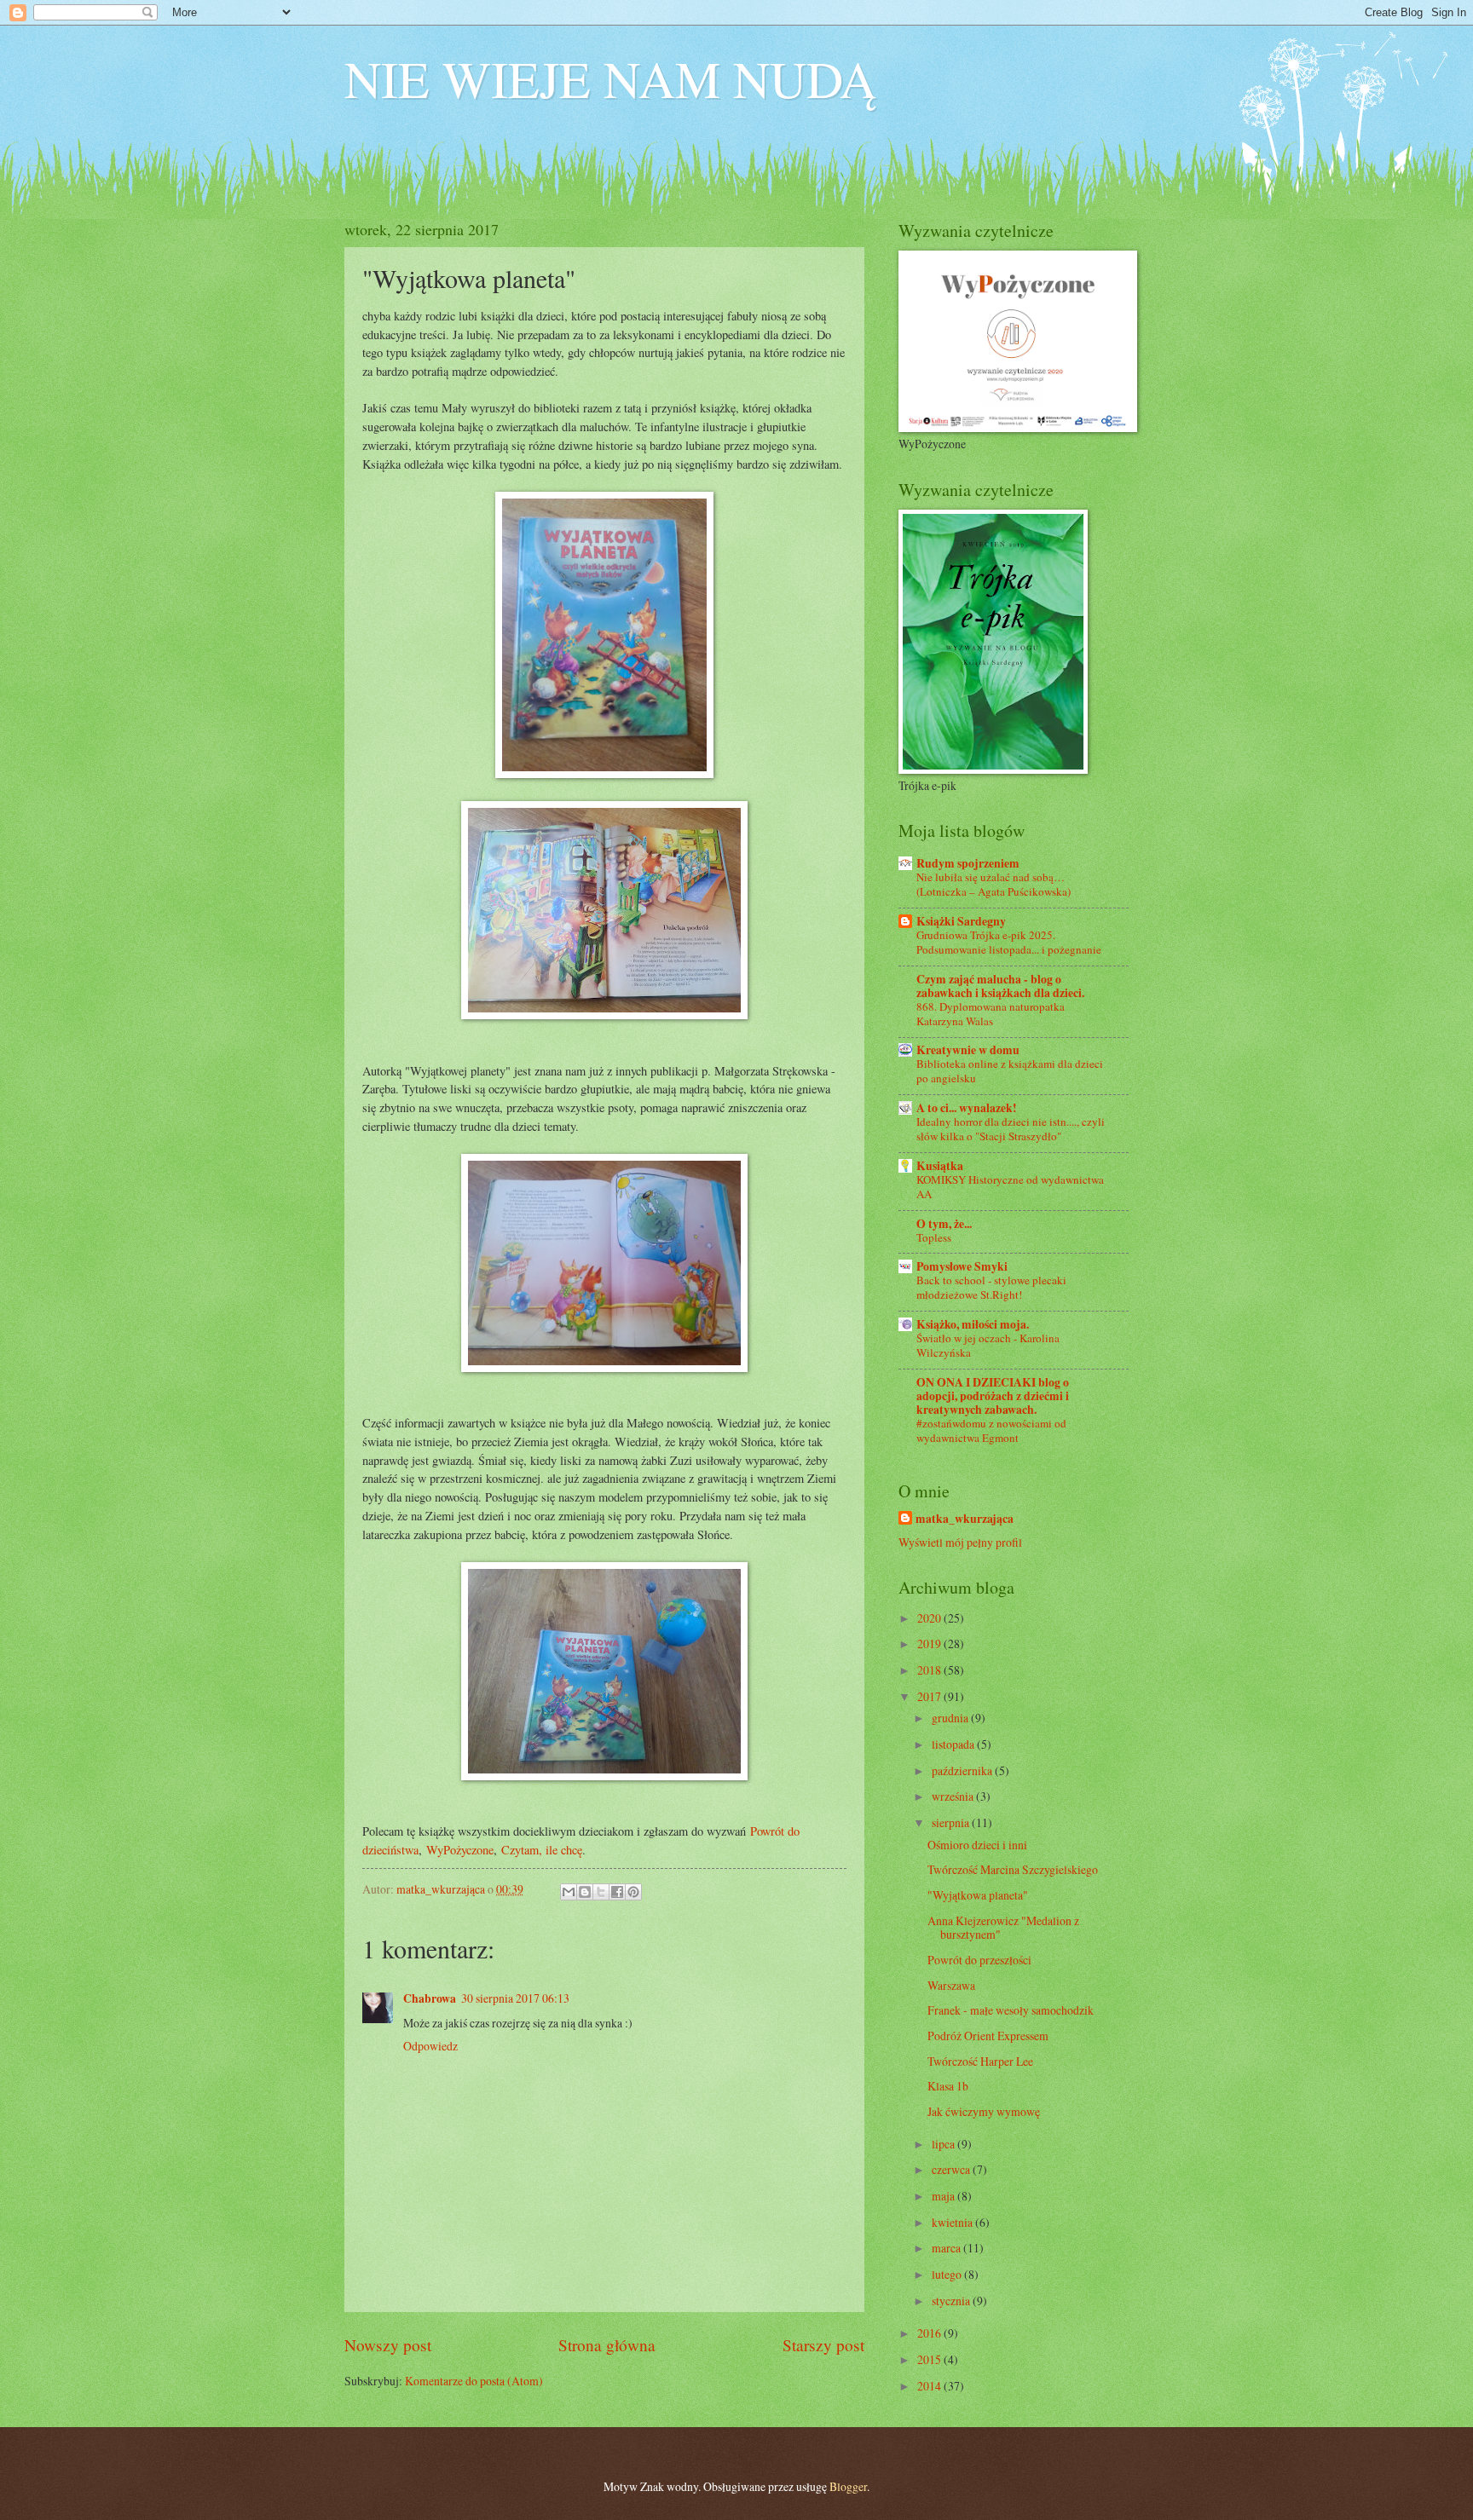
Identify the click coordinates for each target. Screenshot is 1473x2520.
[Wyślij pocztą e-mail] (569, 1892)
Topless (934, 1237)
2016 (930, 2333)
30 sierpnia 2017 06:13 (515, 1998)
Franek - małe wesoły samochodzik (1011, 2010)
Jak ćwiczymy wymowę (984, 2111)
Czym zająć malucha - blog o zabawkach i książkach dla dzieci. (1000, 986)
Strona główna (607, 2345)
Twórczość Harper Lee (980, 2061)
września (954, 1796)
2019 (930, 1643)
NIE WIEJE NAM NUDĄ (610, 78)
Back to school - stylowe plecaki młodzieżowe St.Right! (991, 1287)
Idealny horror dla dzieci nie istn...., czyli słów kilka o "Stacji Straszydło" (1011, 1129)
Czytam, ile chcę (542, 1850)
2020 (930, 1618)
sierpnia (952, 1822)
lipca (944, 2144)
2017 (930, 1696)
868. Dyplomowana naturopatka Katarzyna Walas (991, 1014)
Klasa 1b (948, 2086)
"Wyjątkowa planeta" (978, 1895)
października (963, 1770)
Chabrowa (430, 1998)
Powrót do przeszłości (979, 1960)
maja (944, 2196)
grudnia (951, 1718)
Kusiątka (940, 1166)
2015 (930, 2359)
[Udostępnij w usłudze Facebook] (617, 1892)
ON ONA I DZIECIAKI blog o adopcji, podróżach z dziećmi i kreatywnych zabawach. (993, 1396)
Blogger (848, 2486)
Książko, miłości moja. (973, 1324)
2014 (930, 2386)
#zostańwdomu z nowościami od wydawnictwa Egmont (991, 1430)
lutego (948, 2274)
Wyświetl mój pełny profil (960, 1542)
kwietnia (953, 2222)
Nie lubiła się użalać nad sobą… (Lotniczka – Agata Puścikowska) (994, 884)
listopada (954, 1744)
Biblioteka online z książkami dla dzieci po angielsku (1010, 1071)
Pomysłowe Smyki (962, 1266)
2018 (930, 1670)
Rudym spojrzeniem (968, 863)
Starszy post (823, 2345)
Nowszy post (388, 2345)
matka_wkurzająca (965, 1519)
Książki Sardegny (961, 921)
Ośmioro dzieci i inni (977, 1845)
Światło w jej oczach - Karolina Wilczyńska (988, 1345)
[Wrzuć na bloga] (585, 1892)
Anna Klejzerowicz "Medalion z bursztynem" (1003, 1928)
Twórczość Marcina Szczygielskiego (1013, 1869)
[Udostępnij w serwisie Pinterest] (633, 1892)
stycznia (952, 2301)
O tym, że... (944, 1224)
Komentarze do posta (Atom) (474, 2381)
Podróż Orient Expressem (988, 2036)
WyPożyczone (460, 1850)
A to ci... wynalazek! (967, 1108)
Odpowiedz (430, 2046)
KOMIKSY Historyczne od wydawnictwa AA (1010, 1187)
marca (947, 2248)
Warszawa (951, 1985)
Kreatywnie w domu (968, 1050)
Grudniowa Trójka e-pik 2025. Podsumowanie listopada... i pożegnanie (1009, 942)
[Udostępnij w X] (601, 1892)
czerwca (952, 2169)
